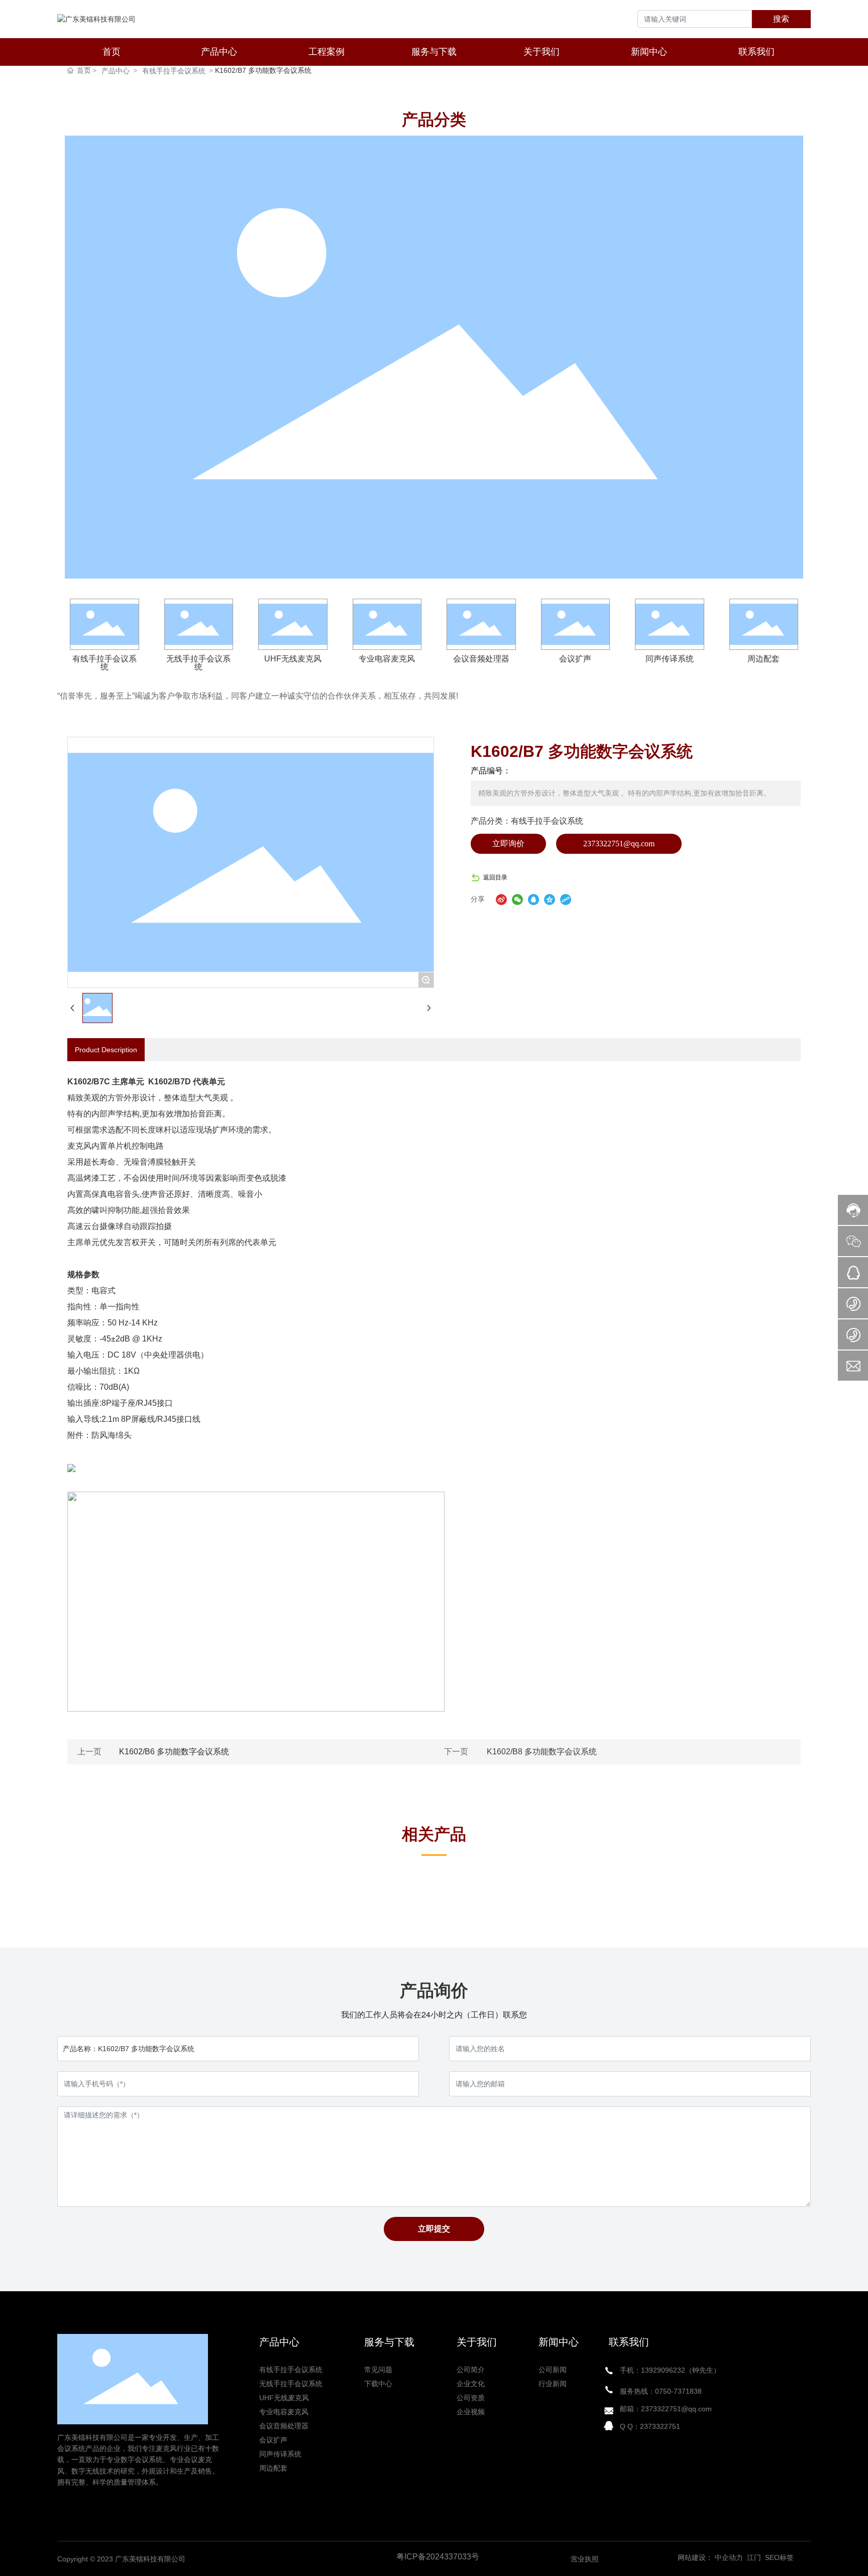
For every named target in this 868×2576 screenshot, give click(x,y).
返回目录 (495, 877)
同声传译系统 (670, 659)
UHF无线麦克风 (293, 659)
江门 (753, 2557)
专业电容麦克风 (387, 659)
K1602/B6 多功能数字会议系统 (174, 1752)
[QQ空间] (550, 899)
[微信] (517, 899)
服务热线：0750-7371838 (661, 2391)
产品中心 (116, 71)
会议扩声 (575, 659)
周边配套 (764, 659)
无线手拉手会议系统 (198, 663)
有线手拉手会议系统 (174, 71)
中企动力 (729, 2557)
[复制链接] (566, 899)
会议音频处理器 (481, 659)
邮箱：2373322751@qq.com (666, 2409)
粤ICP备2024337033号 (438, 2557)
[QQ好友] (533, 899)
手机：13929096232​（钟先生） (670, 2370)
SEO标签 (779, 2557)
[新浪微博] (501, 899)
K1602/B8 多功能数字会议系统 (542, 1752)
